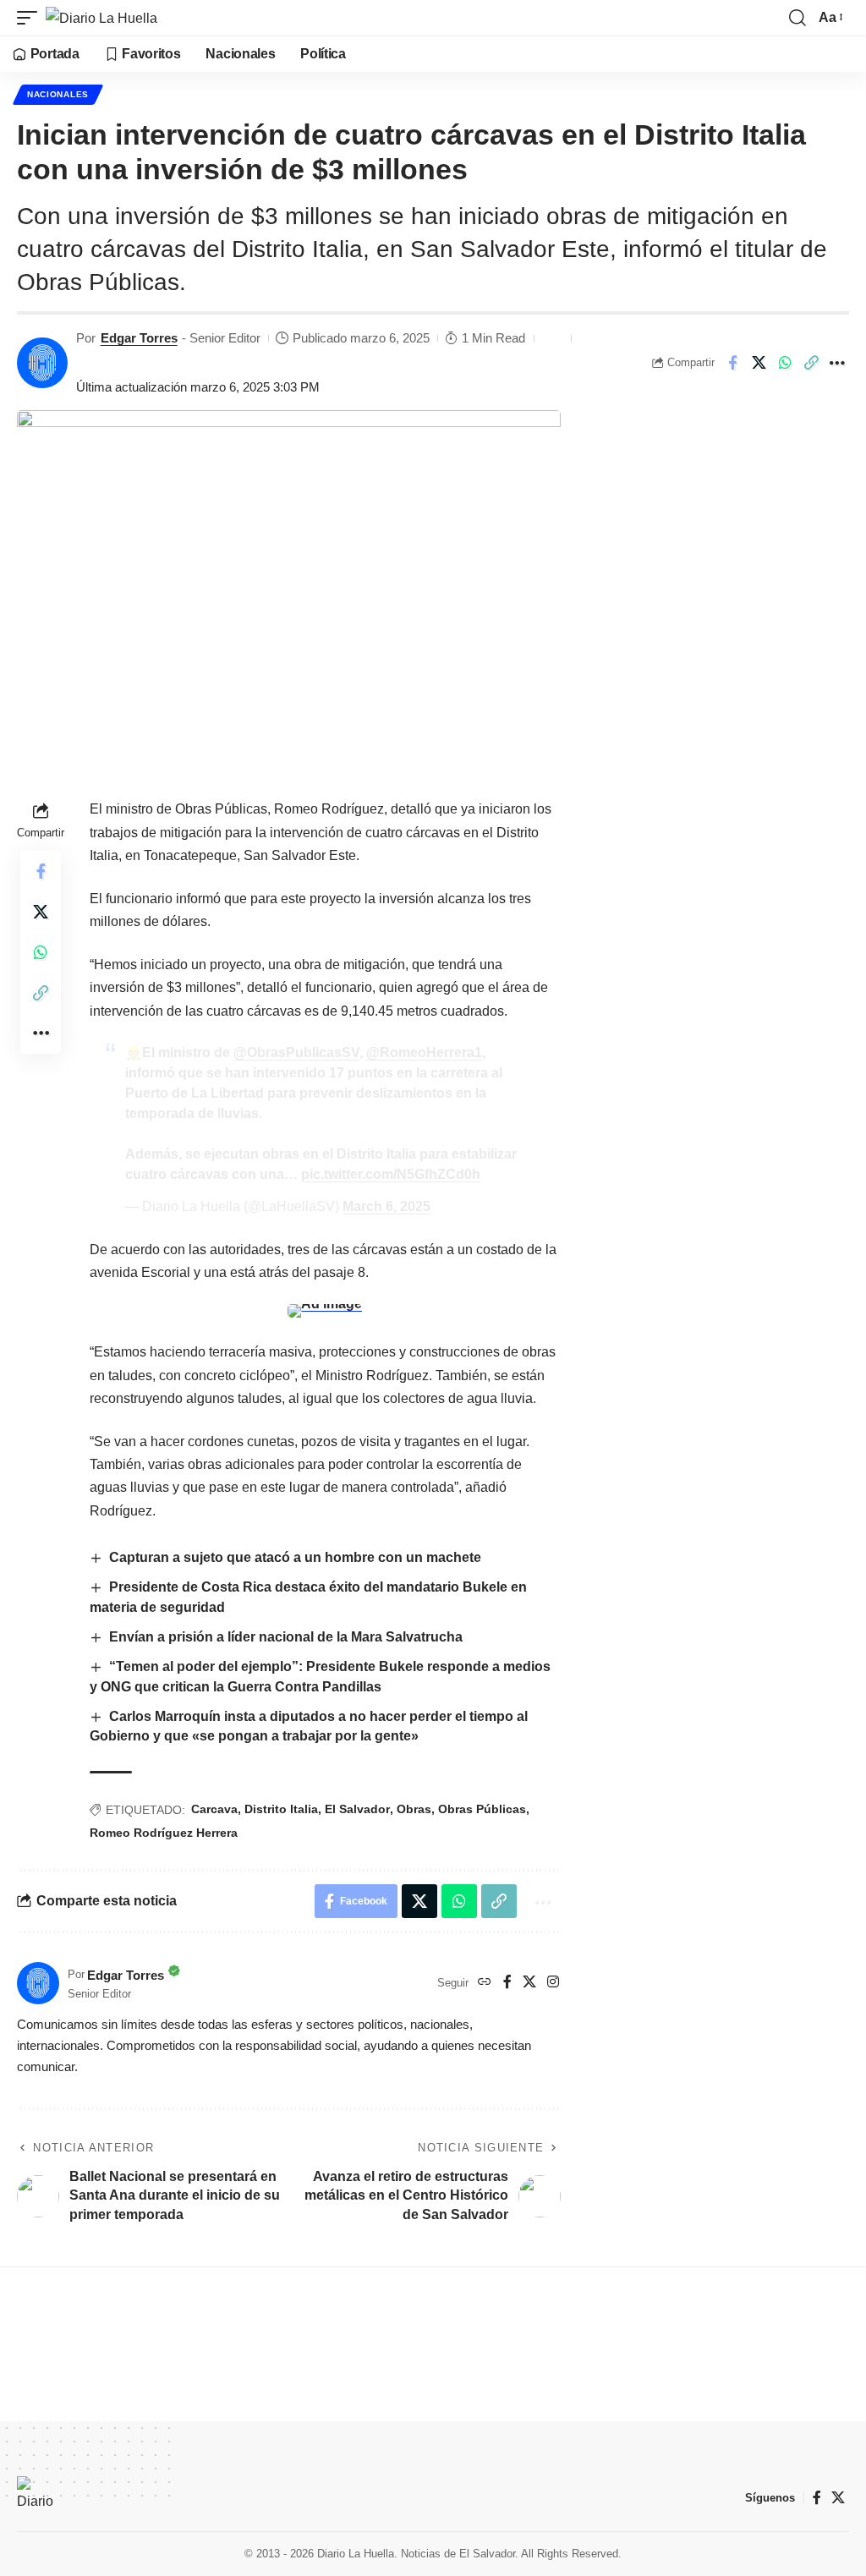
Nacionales (58, 94)
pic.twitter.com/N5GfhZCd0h (391, 1174)
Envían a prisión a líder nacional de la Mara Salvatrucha (286, 1637)
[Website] (485, 1983)
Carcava (214, 1809)
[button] (31, 18)
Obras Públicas (482, 1809)
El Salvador (357, 1809)
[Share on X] (759, 363)
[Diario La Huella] (101, 18)
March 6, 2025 (386, 1206)
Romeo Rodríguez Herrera (164, 1833)
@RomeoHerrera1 (424, 1052)
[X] (529, 1983)
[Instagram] (553, 1983)
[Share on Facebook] (732, 363)
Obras (414, 1809)
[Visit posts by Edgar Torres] (42, 363)
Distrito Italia (281, 1809)
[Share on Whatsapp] (785, 363)
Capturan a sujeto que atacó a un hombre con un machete (297, 1557)
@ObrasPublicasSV (296, 1052)
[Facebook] (507, 1983)
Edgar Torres (139, 338)
